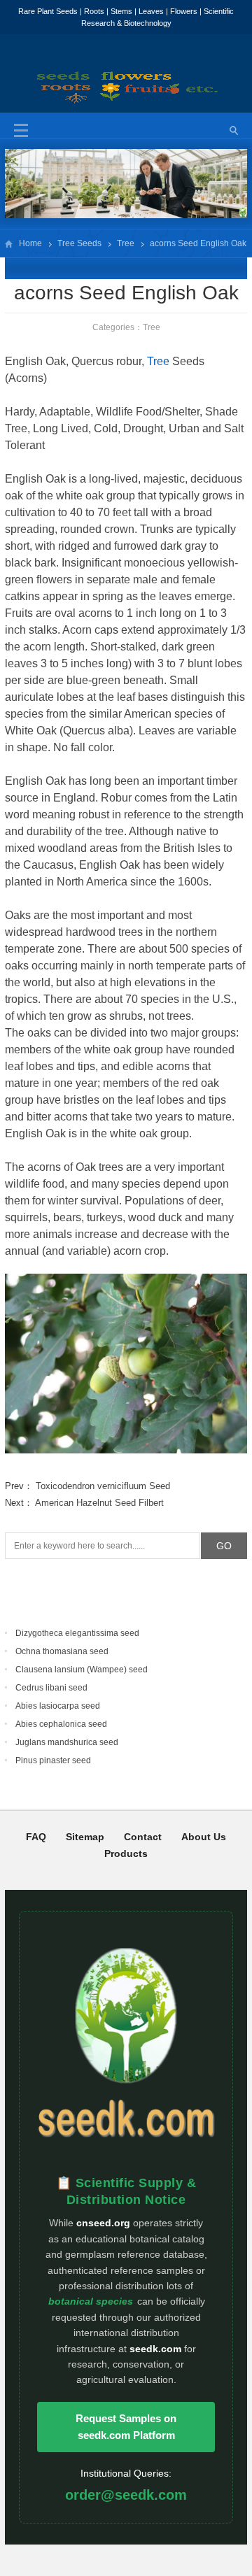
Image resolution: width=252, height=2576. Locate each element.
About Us (204, 1837)
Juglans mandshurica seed (67, 1742)
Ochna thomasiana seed (62, 1651)
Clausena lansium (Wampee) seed (82, 1670)
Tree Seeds (79, 243)
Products (126, 1853)
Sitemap (85, 1837)
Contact (143, 1837)
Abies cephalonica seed (61, 1724)
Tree (126, 243)
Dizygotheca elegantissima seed (77, 1633)
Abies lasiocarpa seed (58, 1706)
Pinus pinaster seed (53, 1760)
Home (30, 243)
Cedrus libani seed (51, 1688)
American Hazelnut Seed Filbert (99, 1503)
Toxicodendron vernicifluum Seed (103, 1486)
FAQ (36, 1837)
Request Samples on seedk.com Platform (126, 2427)
